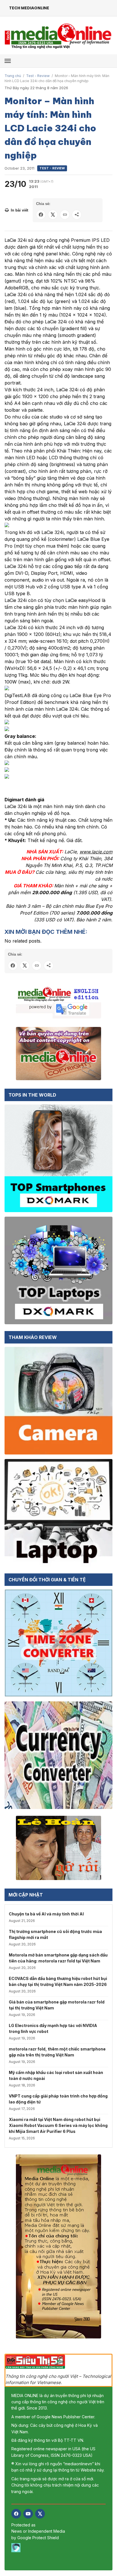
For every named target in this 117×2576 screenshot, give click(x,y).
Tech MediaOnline (29, 8)
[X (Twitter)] (40, 2514)
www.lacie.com (96, 852)
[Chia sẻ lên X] (53, 215)
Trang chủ (13, 76)
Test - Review (38, 76)
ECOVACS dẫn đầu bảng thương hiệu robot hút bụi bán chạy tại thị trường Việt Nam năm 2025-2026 (58, 1981)
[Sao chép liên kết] (65, 215)
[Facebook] (16, 2514)
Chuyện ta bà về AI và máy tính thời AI (46, 1914)
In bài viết (19, 210)
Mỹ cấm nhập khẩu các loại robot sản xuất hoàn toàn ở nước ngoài (56, 2075)
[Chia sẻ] (77, 215)
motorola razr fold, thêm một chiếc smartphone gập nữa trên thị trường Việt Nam (57, 2052)
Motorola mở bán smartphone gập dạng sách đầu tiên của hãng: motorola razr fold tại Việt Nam (58, 1958)
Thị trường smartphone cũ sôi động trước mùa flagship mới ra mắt (55, 1934)
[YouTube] (28, 2514)
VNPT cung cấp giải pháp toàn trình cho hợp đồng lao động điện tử (58, 2099)
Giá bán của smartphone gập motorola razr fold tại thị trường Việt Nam (57, 2005)
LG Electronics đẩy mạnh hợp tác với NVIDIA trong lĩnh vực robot (53, 2028)
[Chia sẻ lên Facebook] (41, 215)
